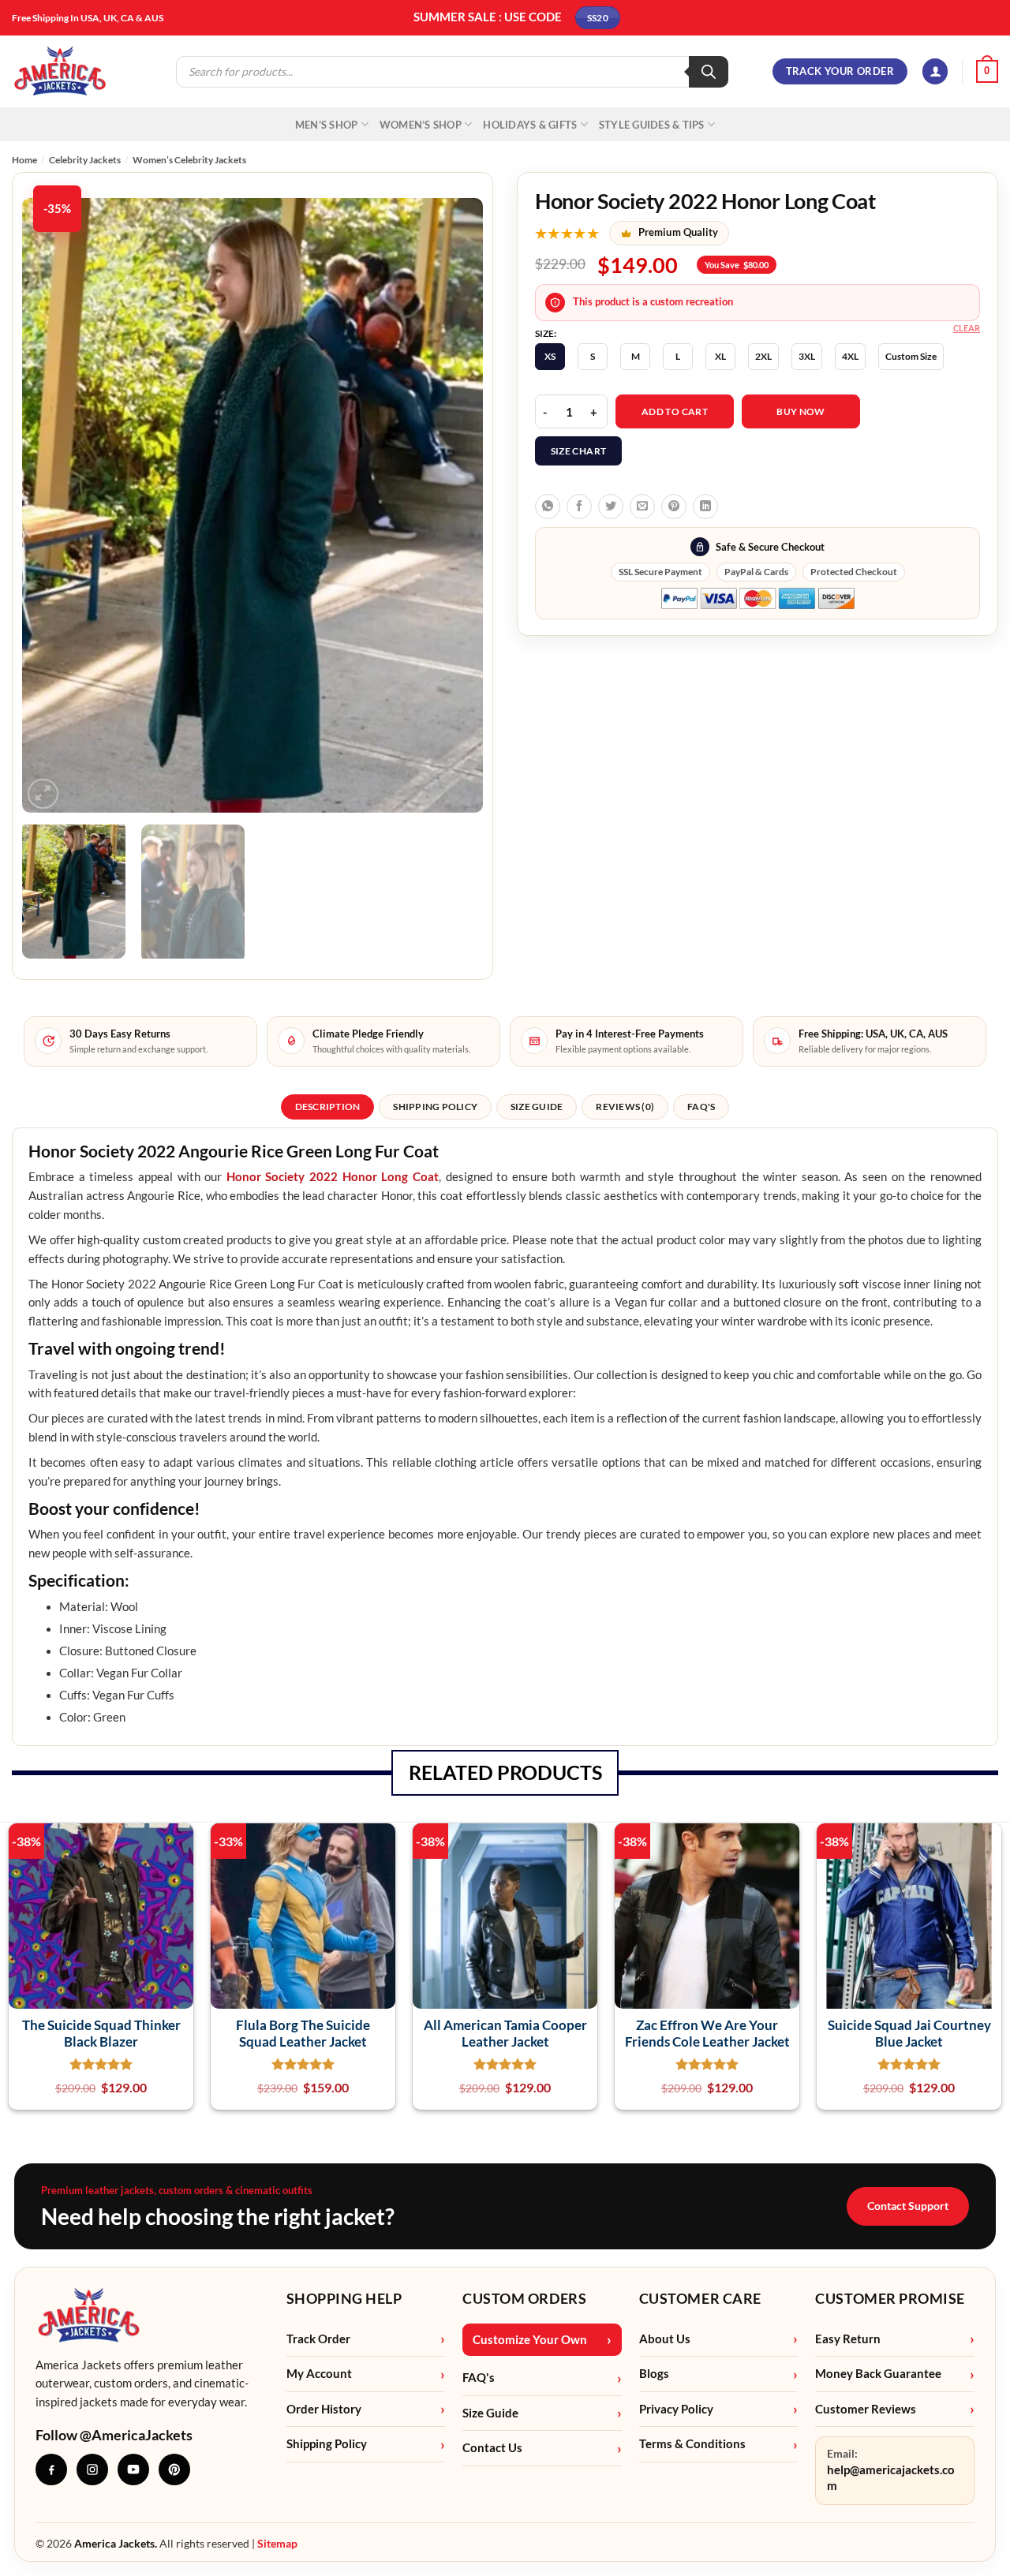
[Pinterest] (174, 2469)
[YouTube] (133, 2469)
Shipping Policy (327, 2444)
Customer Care (700, 2298)
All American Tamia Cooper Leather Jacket (505, 2033)
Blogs (654, 2374)
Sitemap (277, 2543)
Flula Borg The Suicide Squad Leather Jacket (303, 2033)
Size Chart (579, 451)
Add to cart (675, 411)
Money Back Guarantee (878, 2374)
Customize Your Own (530, 2340)
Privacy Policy (676, 2409)
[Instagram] (92, 2469)
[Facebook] (51, 2469)
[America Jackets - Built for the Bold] (60, 71)
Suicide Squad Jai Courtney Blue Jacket (909, 2033)
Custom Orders (524, 2298)
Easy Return (848, 2339)
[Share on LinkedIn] (705, 507)
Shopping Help (344, 2298)
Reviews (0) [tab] (625, 1107)
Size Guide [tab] (537, 1107)
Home (24, 160)
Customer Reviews (866, 2409)
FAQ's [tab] (701, 1107)
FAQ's (479, 2378)
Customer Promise (890, 2298)
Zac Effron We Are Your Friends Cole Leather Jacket (707, 2033)
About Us (665, 2339)
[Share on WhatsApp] (548, 507)
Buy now (801, 411)
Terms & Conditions (692, 2444)
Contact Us (492, 2448)
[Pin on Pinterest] (674, 507)
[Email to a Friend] (642, 507)
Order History (324, 2409)
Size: (546, 334)
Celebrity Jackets (85, 160)
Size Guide (490, 2413)
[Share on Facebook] (579, 507)
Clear (967, 328)
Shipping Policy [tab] (435, 1107)
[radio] (550, 357)
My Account (319, 2374)
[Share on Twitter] (611, 507)
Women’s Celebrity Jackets (189, 160)
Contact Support (908, 2206)
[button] (935, 71)
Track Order (318, 2339)
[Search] (709, 72)
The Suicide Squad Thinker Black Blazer (101, 2033)
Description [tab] (328, 1107)
